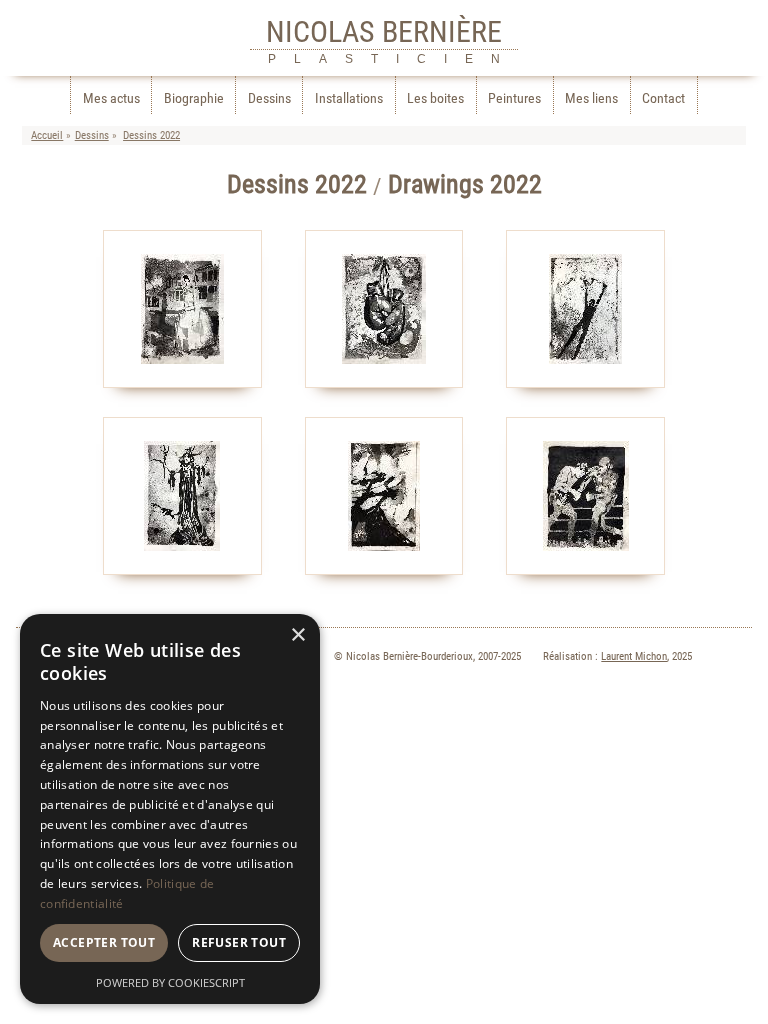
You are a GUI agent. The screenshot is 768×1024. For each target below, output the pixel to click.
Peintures (514, 98)
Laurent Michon (634, 656)
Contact (663, 98)
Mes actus (111, 98)
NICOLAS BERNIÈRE (384, 31)
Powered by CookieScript (170, 982)
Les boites (435, 98)
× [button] (297, 635)
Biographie (194, 98)
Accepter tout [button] (104, 942)
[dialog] (170, 809)
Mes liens (591, 98)
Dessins (269, 98)
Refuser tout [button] (239, 942)
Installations (349, 98)
